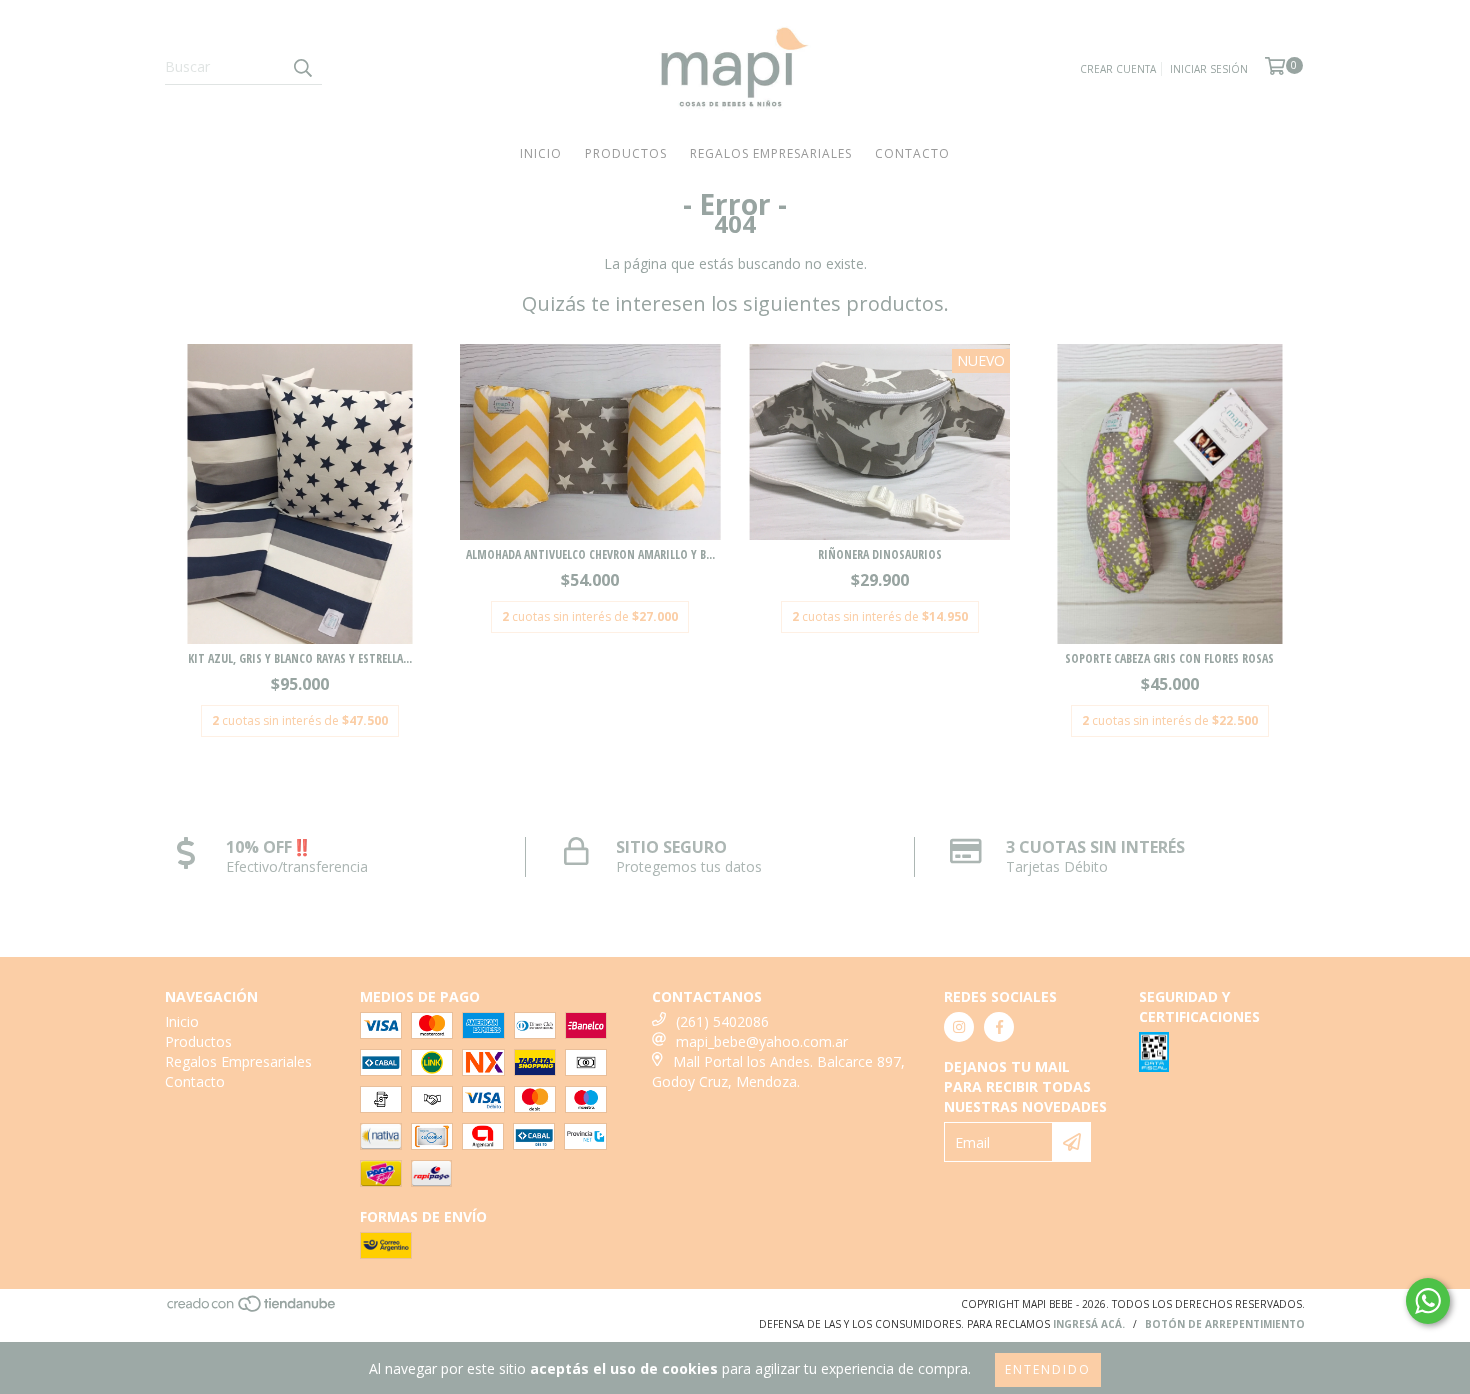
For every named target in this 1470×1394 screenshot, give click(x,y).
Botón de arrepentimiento (1225, 1324)
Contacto (912, 153)
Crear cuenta (1118, 69)
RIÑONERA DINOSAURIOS (880, 554)
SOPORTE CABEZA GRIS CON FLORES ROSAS (1169, 658)
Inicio (541, 153)
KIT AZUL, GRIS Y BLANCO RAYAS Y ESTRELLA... (300, 658)
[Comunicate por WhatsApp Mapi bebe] (1428, 1301)
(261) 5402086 (722, 1021)
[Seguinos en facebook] (999, 1027)
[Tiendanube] (252, 1309)
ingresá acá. (1089, 1324)
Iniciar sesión (1209, 69)
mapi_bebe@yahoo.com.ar (762, 1041)
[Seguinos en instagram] (959, 1027)
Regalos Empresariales (771, 153)
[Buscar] (302, 67)
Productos (626, 153)
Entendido (1048, 1369)
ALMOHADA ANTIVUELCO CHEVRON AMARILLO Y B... (590, 554)
